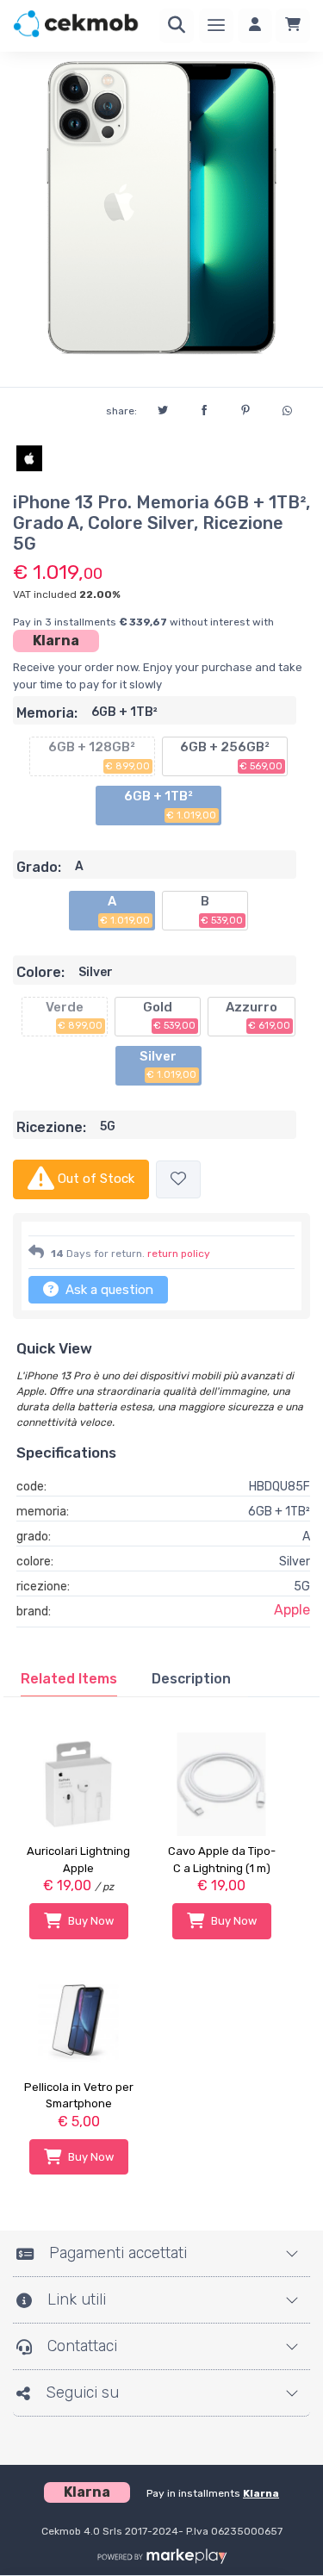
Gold (170, 1016)
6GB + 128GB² (99, 756)
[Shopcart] (293, 26)
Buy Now (91, 1921)
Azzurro (258, 1016)
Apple (292, 1610)
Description (191, 1679)
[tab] (69, 1679)
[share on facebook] (204, 408)
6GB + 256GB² (232, 756)
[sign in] (255, 26)
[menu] (216, 26)
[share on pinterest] (245, 408)
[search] (177, 26)
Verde (75, 1016)
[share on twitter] (163, 408)
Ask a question (108, 1290)
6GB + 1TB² (171, 805)
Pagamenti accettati (118, 2253)
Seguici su (82, 2392)
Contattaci (82, 2346)
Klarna (56, 641)
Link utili (77, 2299)
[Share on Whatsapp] (287, 408)
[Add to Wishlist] (178, 1180)
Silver (168, 1065)
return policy (179, 1254)
